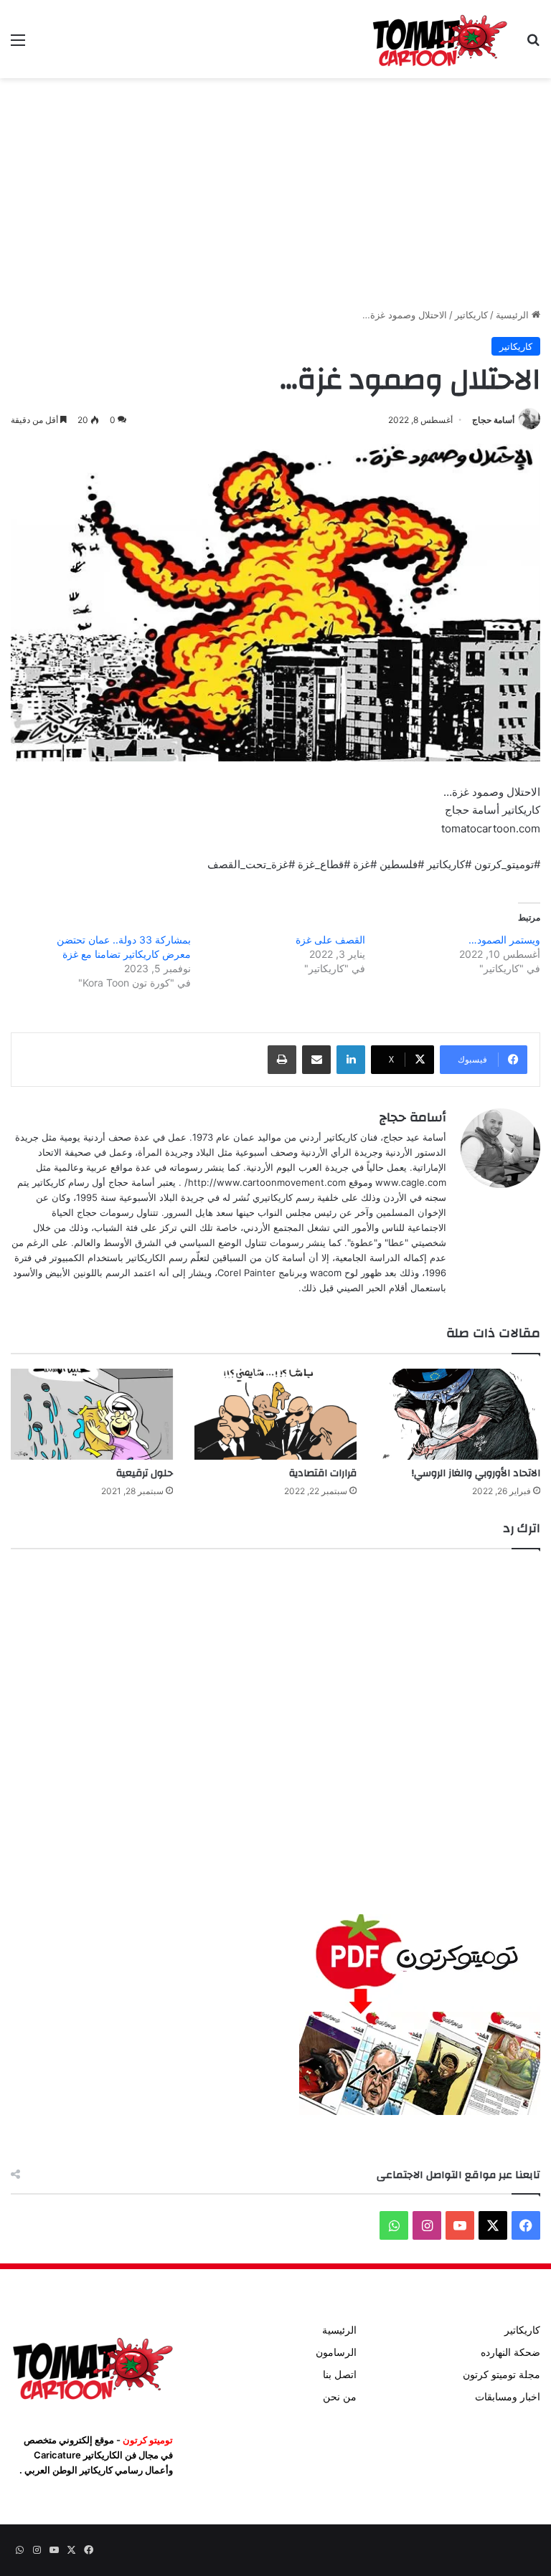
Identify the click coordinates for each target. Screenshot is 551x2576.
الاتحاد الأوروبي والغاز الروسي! (476, 1473)
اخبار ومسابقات (508, 2397)
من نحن (340, 2397)
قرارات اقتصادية (323, 1473)
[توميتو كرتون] (439, 39)
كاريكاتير (471, 315)
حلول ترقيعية (145, 1473)
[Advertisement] (275, 193)
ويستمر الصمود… (504, 940)
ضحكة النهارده (510, 2352)
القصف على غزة (330, 940)
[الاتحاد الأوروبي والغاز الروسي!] (459, 1414)
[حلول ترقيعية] (92, 1414)
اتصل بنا (340, 2375)
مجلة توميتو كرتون (501, 2375)
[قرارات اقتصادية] (275, 1414)
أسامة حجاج (493, 420)
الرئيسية (514, 315)
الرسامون (336, 2352)
